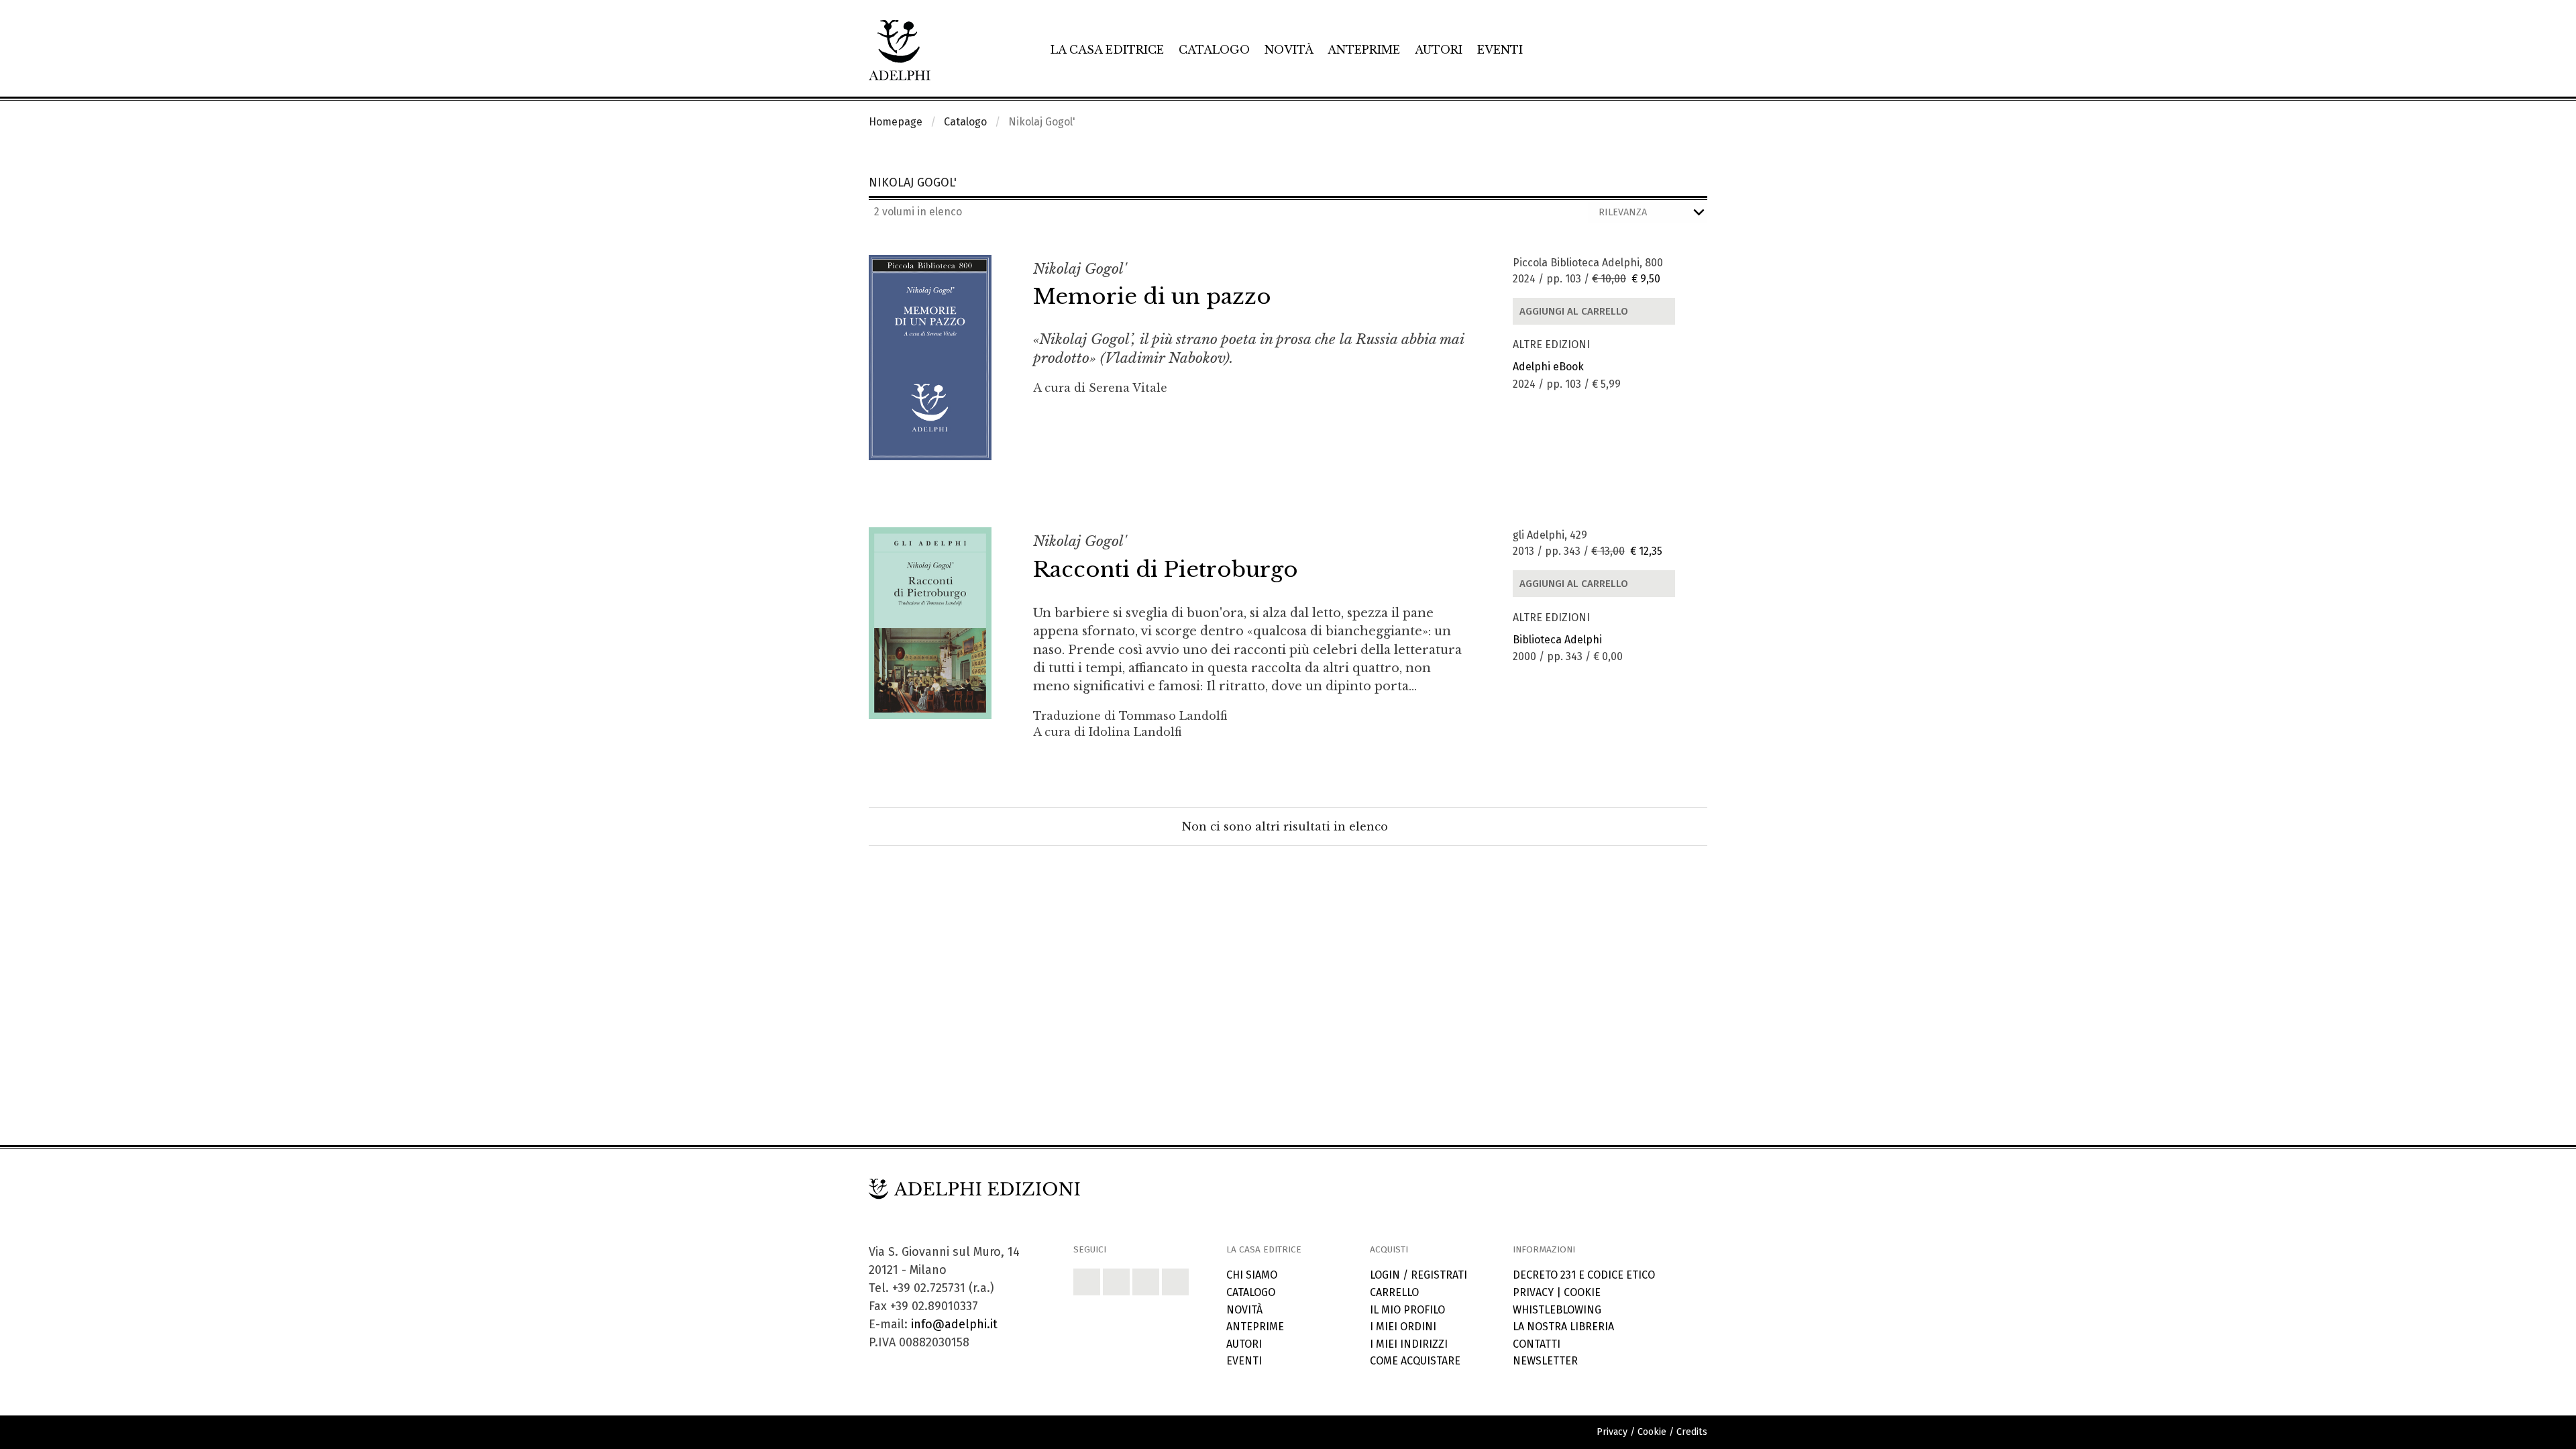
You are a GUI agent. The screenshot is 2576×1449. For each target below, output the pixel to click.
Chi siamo (1252, 1275)
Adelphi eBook (1548, 367)
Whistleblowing (1557, 1310)
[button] (1087, 1282)
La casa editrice (1107, 50)
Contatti (1537, 1344)
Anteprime (1364, 50)
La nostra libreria (1563, 1327)
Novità (1289, 50)
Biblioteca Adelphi (1557, 640)
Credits (1692, 1432)
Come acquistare (1415, 1361)
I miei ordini (1403, 1327)
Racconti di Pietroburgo (1166, 570)
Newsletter (1545, 1361)
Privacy (1533, 1292)
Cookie (1582, 1292)
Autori (1439, 50)
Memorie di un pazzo (1152, 297)
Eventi (1500, 50)
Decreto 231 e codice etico (1584, 1275)
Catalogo (1214, 50)
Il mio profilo (1407, 1310)
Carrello (1394, 1292)
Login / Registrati (1418, 1275)
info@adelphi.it (954, 1324)
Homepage (896, 122)
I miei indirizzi (1409, 1344)
